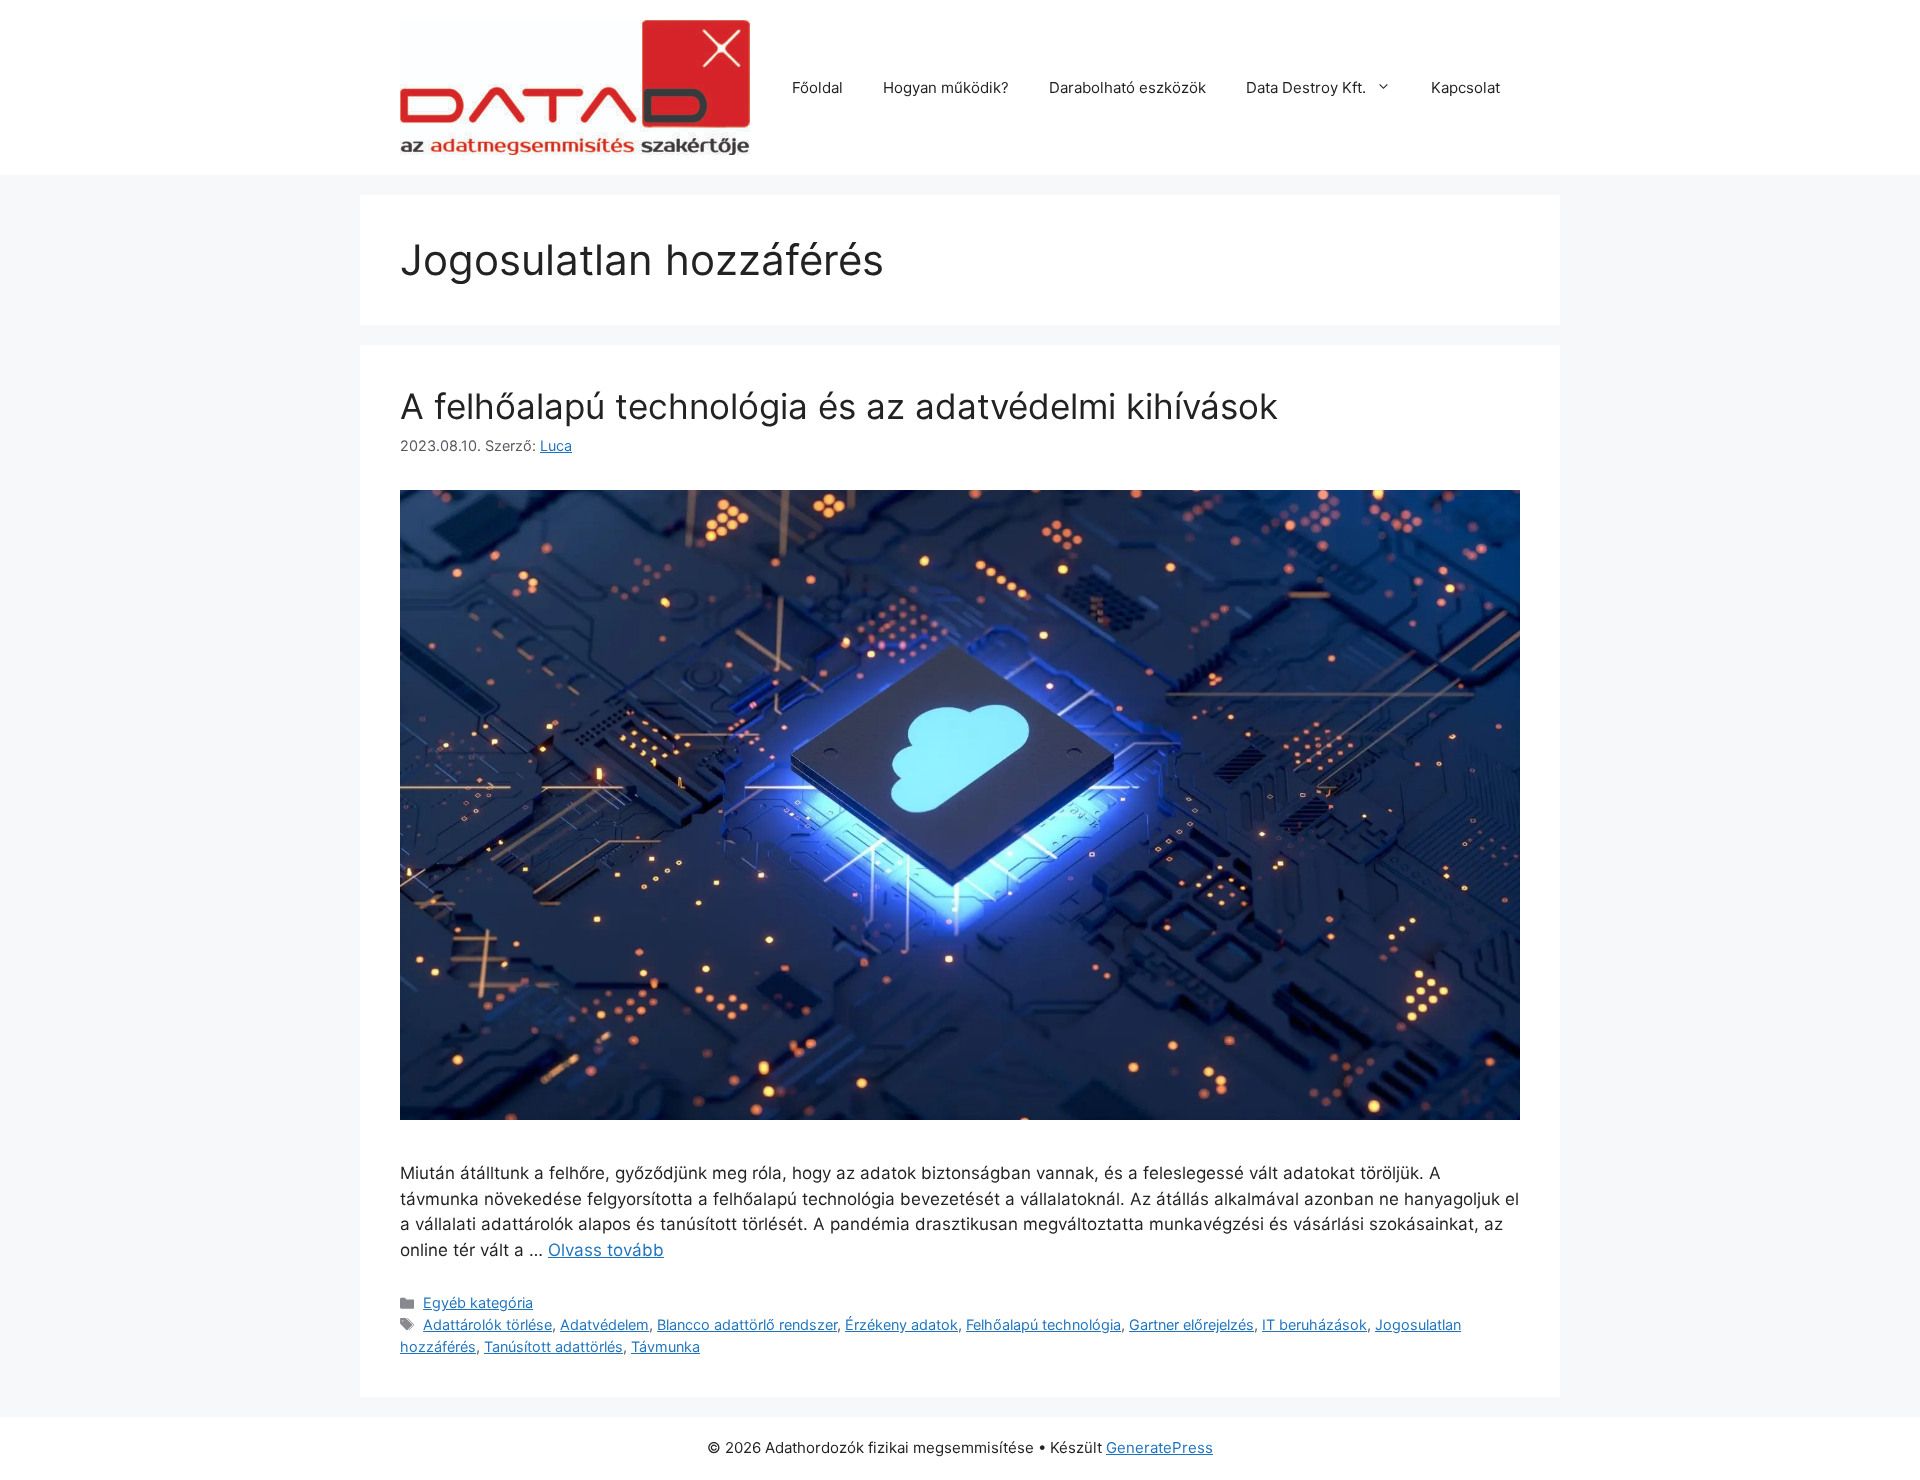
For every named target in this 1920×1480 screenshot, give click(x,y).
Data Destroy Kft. (1306, 87)
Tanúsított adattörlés (553, 1346)
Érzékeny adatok (901, 1324)
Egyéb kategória (478, 1302)
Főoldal (817, 87)
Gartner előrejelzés (1191, 1324)
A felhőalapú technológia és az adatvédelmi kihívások (839, 406)
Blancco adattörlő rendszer (747, 1324)
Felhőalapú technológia (1043, 1324)
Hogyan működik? (946, 87)
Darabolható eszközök (1127, 87)
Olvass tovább (606, 1250)
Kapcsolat (1465, 87)
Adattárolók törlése (487, 1324)
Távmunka (665, 1346)
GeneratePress (1159, 1447)
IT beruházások (1314, 1324)
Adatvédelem (604, 1324)
